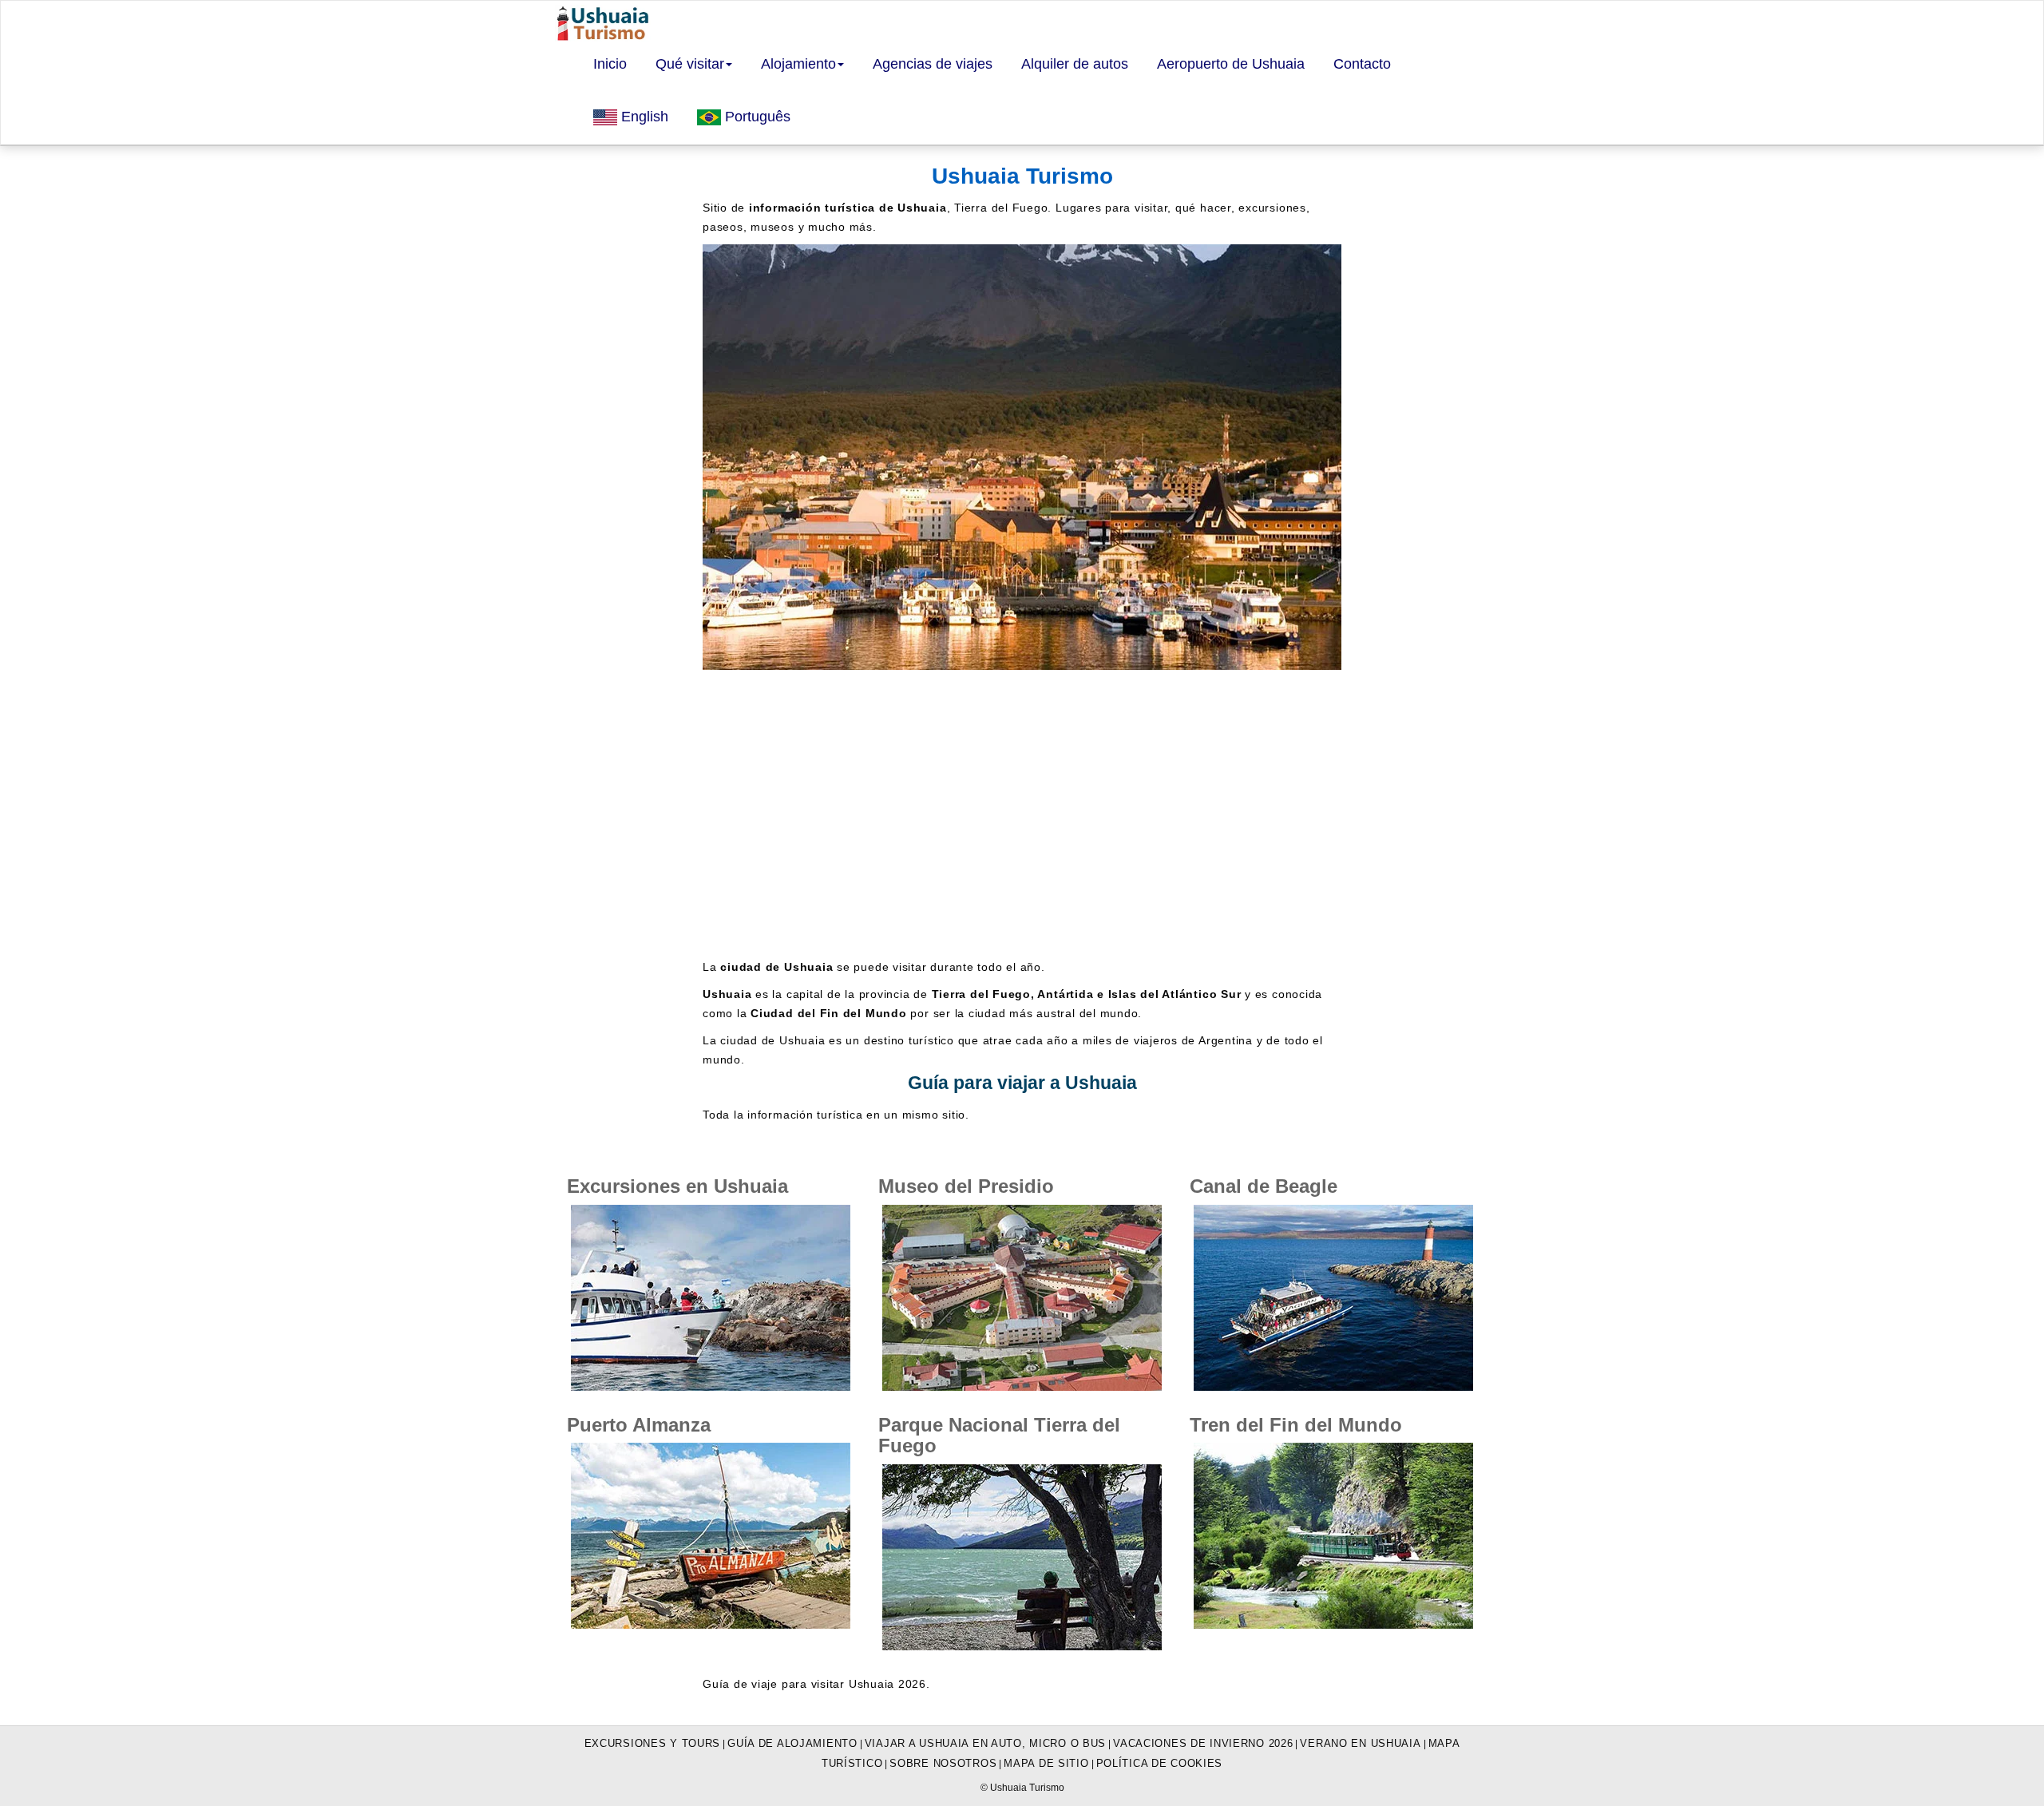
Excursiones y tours (653, 1743)
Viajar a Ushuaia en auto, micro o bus (985, 1743)
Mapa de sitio (1046, 1763)
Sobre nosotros (943, 1763)
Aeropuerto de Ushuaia (1231, 64)
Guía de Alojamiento (792, 1743)
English (643, 117)
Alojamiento (798, 64)
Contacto (1362, 64)
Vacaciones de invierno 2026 (1203, 1743)
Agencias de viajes (933, 64)
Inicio (610, 64)
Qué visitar (690, 64)
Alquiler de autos (1075, 64)
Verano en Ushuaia (1360, 1743)
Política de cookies (1160, 1763)
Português (756, 117)
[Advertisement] (1022, 814)
